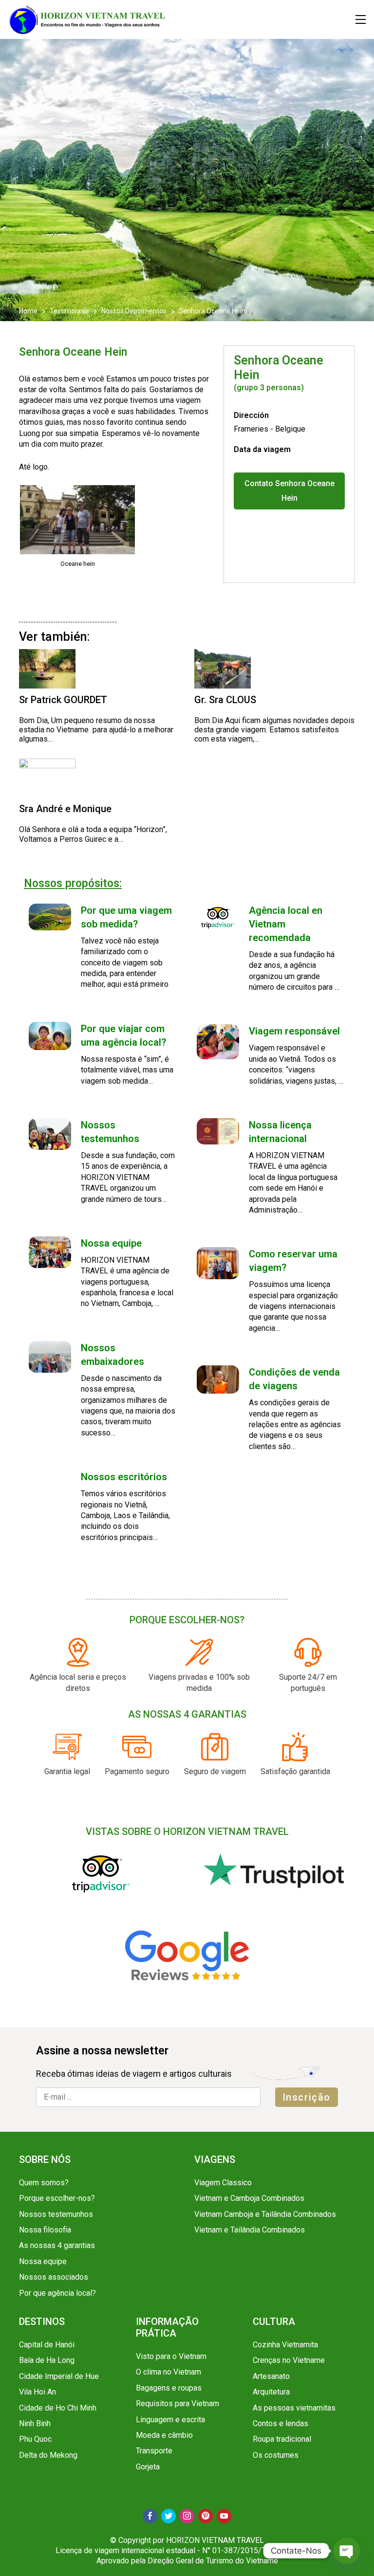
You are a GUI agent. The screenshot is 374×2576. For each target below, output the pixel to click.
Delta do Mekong (48, 2455)
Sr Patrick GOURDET (63, 700)
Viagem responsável (294, 1031)
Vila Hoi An (37, 2392)
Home (29, 311)
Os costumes (276, 2455)
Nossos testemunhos (56, 2214)
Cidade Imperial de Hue (59, 2376)
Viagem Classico (223, 2183)
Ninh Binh (35, 2423)
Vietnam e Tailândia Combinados (250, 2230)
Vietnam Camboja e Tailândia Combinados (265, 2214)
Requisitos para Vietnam (178, 2404)
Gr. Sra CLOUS (225, 700)
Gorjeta (148, 2467)
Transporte (154, 2451)
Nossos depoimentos (134, 311)
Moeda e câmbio (164, 2435)
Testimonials (69, 311)
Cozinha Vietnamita (285, 2345)
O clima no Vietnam (168, 2372)
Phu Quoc (35, 2439)
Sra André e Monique (65, 809)
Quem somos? (44, 2183)
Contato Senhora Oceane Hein (290, 491)
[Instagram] (187, 2516)
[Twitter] (168, 2516)
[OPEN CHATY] (347, 2551)
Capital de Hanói (47, 2345)
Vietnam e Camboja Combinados (249, 2198)
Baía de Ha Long (47, 2360)
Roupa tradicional (282, 2439)
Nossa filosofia (45, 2230)
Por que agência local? (57, 2293)
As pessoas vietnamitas (294, 2408)
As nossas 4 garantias (57, 2245)
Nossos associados (54, 2277)
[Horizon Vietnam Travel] (92, 19)
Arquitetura (271, 2392)
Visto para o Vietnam (171, 2356)
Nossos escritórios (124, 1477)
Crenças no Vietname (289, 2360)
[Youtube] (224, 2516)
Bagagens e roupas (169, 2388)
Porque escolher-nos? (57, 2198)
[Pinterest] (206, 2516)
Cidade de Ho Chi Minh (58, 2408)
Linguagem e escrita (170, 2420)
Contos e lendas (280, 2423)
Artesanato (271, 2376)
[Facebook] (150, 2516)
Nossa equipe (111, 1243)
